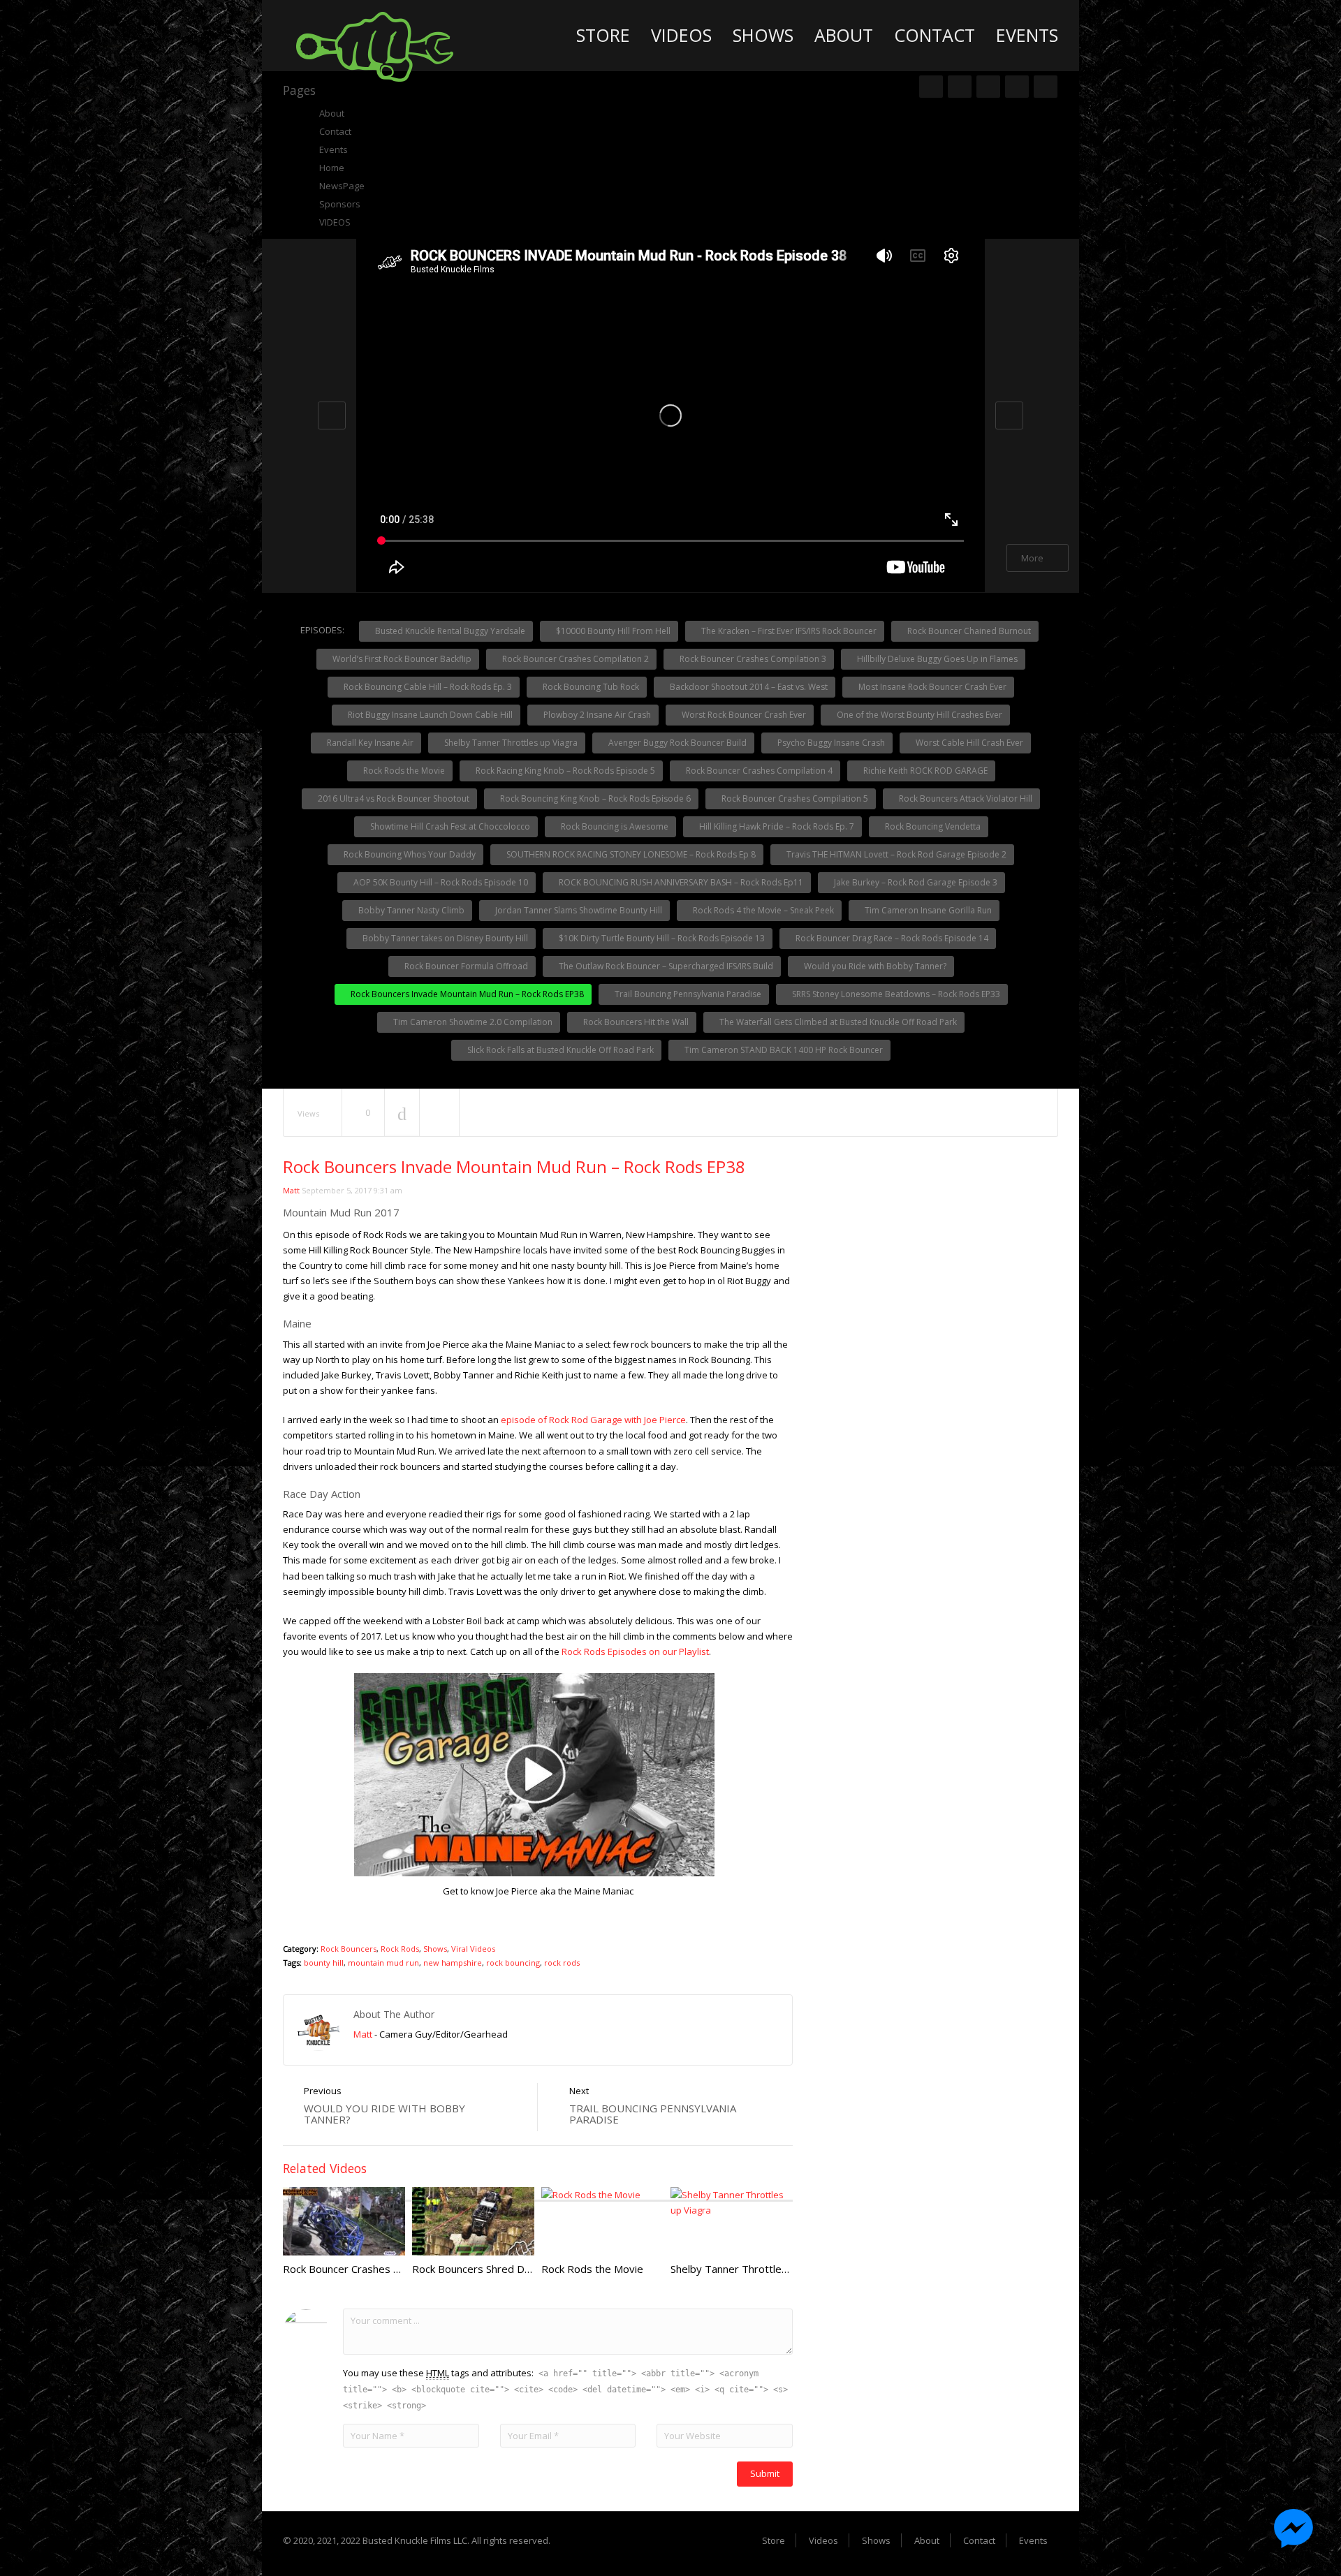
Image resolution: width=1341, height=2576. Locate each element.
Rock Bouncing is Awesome (614, 826)
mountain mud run (383, 1963)
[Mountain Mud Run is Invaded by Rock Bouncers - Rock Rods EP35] (375, 45)
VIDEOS (335, 222)
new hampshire (453, 1963)
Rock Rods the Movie (403, 771)
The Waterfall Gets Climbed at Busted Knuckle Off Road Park (837, 1022)
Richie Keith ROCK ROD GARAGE (924, 771)
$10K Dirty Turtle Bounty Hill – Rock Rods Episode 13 (661, 938)
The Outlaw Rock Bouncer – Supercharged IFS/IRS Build (665, 966)
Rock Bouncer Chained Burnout (968, 631)
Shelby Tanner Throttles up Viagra (510, 743)
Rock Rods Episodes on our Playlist (635, 1651)
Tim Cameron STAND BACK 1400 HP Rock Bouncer (783, 1050)
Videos (681, 35)
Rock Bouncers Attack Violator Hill (965, 798)
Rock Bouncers (349, 1949)
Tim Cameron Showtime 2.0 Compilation (472, 1022)
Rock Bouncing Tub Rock (590, 687)
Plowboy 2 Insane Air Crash (596, 715)
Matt (291, 1190)
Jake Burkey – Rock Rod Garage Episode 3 (915, 882)
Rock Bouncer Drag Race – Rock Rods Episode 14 (891, 938)
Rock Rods (400, 1949)
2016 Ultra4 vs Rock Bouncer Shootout (393, 798)
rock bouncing (513, 1963)
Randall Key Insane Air (369, 743)
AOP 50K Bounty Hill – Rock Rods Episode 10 (440, 882)
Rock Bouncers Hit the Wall (635, 1022)
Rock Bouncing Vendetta (932, 826)
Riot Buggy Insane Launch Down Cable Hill (429, 715)
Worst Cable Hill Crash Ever (968, 743)
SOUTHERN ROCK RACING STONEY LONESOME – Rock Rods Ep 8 (630, 854)
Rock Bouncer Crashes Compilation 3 (752, 659)
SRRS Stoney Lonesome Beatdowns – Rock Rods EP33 (895, 994)
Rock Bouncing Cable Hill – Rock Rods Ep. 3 (427, 687)
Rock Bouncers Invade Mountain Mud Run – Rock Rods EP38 (466, 994)
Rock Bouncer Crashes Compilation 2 (574, 659)
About (844, 35)
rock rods (562, 1963)
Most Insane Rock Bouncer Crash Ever (931, 687)
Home (332, 168)
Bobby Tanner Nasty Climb (410, 910)
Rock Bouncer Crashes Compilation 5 (794, 798)
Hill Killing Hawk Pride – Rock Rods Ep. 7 (776, 826)
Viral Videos (473, 1949)
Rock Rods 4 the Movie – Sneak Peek (762, 910)
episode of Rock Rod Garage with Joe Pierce (593, 1420)
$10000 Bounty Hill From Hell (612, 631)
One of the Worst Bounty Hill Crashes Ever (918, 715)
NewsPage (342, 186)
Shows (763, 35)
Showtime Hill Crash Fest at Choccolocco (449, 826)
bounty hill (324, 1963)
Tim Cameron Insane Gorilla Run (927, 910)
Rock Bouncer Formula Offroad (465, 966)
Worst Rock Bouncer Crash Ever (743, 715)
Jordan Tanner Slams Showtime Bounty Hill (578, 910)
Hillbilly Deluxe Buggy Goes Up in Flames (936, 659)
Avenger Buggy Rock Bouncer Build (676, 743)
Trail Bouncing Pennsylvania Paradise (687, 994)
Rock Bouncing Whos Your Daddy (409, 854)
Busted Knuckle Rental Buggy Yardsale (449, 631)
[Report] (439, 1113)
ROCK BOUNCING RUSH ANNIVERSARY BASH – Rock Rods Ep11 (680, 882)
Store (603, 35)
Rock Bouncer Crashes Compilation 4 (758, 771)
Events (1027, 35)
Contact (935, 35)
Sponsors (340, 204)
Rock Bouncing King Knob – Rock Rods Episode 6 (594, 798)
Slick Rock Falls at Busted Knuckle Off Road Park (559, 1050)
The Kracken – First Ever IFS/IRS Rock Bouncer (788, 631)
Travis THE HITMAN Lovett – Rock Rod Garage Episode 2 (895, 854)
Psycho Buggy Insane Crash (830, 743)
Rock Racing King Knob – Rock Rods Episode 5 (564, 771)
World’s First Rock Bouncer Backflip (401, 659)
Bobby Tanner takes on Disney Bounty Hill (444, 938)
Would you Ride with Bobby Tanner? (874, 966)
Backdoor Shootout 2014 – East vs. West (748, 687)
